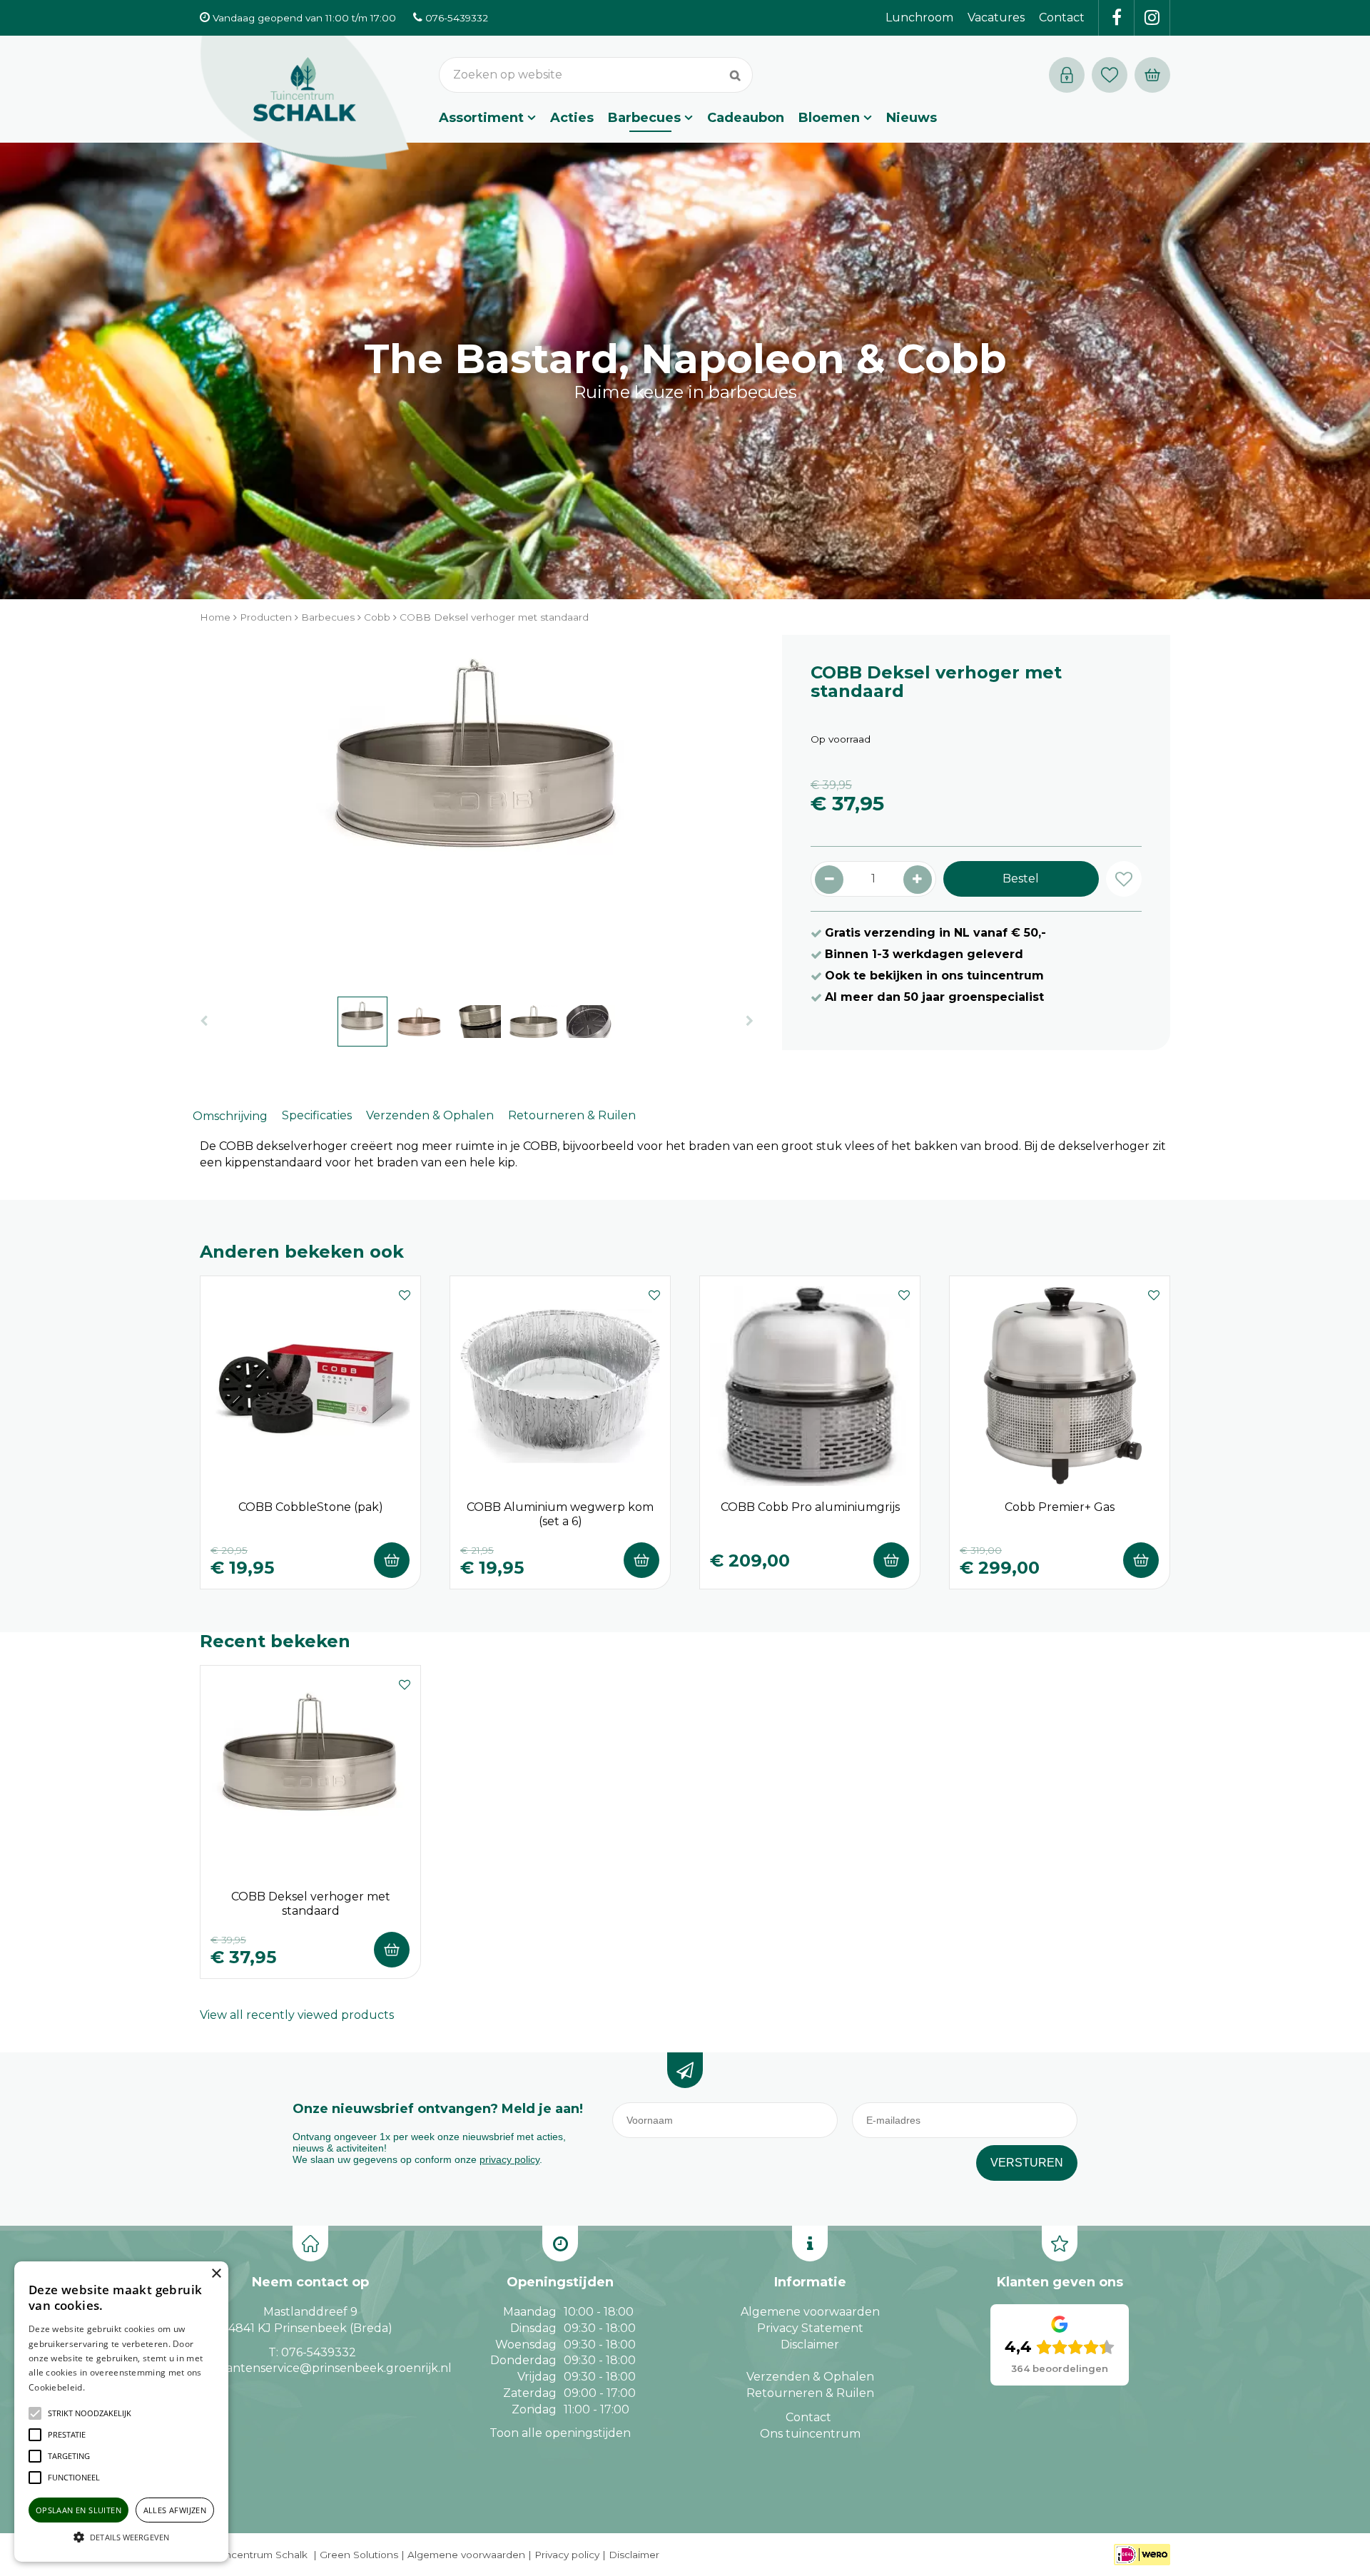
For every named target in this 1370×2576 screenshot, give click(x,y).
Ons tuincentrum (810, 2434)
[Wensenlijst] (1110, 75)
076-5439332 (319, 2352)
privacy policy (509, 2159)
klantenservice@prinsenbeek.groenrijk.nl (334, 2368)
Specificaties (317, 1115)
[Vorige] (204, 1021)
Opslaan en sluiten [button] (78, 2510)
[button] (90, 2413)
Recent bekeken (275, 1641)
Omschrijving (230, 1116)
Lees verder (109, 2387)
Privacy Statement (810, 2328)
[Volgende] (750, 1021)
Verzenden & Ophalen (430, 1115)
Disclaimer (810, 2345)
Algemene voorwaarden (810, 2312)
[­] (1117, 18)
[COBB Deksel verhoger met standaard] (477, 808)
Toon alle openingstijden (560, 2433)
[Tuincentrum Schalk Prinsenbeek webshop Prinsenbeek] (305, 103)
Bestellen (392, 1560)
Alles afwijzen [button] (175, 2510)
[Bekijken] (1152, 75)
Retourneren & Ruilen (572, 1115)
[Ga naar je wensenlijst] (1113, 75)
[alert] (121, 2412)
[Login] (1067, 75)
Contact (808, 2417)
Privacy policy (567, 2555)
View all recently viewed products (297, 2015)
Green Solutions (359, 2555)
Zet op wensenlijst (405, 1293)
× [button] (216, 2274)
